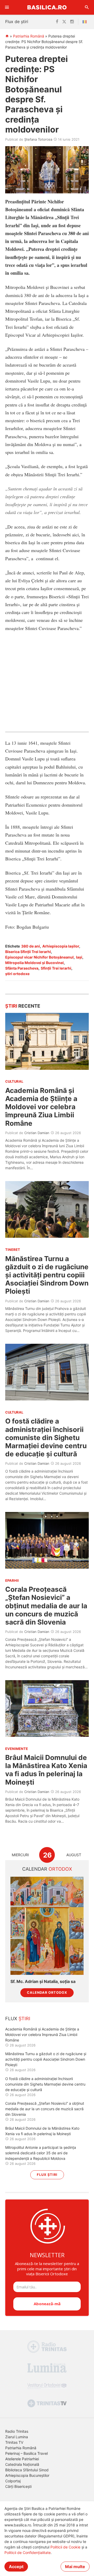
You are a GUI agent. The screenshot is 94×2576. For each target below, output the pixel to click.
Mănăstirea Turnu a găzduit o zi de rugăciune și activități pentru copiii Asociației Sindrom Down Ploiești (47, 1275)
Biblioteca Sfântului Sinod (27, 2470)
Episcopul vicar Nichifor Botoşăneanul (39, 957)
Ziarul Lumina (17, 2437)
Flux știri (47, 2175)
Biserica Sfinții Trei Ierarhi (28, 952)
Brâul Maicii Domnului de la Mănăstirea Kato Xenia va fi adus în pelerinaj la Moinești (46, 1770)
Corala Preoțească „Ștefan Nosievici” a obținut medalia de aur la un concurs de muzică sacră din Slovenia (46, 1606)
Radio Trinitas (17, 2431)
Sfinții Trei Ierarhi (56, 968)
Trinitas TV (14, 2442)
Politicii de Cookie (65, 2547)
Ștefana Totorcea (38, 139)
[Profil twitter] (64, 22)
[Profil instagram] (72, 22)
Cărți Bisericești (18, 2486)
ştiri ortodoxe (17, 974)
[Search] (87, 7)
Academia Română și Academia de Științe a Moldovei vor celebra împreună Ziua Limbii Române (41, 1107)
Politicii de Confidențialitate (28, 2553)
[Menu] (7, 7)
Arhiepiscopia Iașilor (61, 946)
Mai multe (75, 2567)
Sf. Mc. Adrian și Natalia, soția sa (43, 1982)
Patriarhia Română (29, 36)
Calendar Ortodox (47, 1993)
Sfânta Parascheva (22, 968)
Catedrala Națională (22, 2464)
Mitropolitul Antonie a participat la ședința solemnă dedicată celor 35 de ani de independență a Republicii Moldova (41, 2153)
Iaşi (79, 957)
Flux (18, 2019)
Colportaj (13, 2481)
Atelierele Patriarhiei (22, 2459)
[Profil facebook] (57, 22)
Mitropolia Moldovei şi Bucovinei (34, 963)
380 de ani (31, 946)
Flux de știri (17, 22)
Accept (16, 2567)
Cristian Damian (37, 1133)
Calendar (47, 1869)
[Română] (86, 22)
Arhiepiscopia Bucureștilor (27, 2475)
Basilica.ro (47, 7)
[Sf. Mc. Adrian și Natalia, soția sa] (47, 1926)
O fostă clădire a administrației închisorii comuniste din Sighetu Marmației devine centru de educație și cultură (46, 1437)
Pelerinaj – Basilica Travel (27, 2453)
